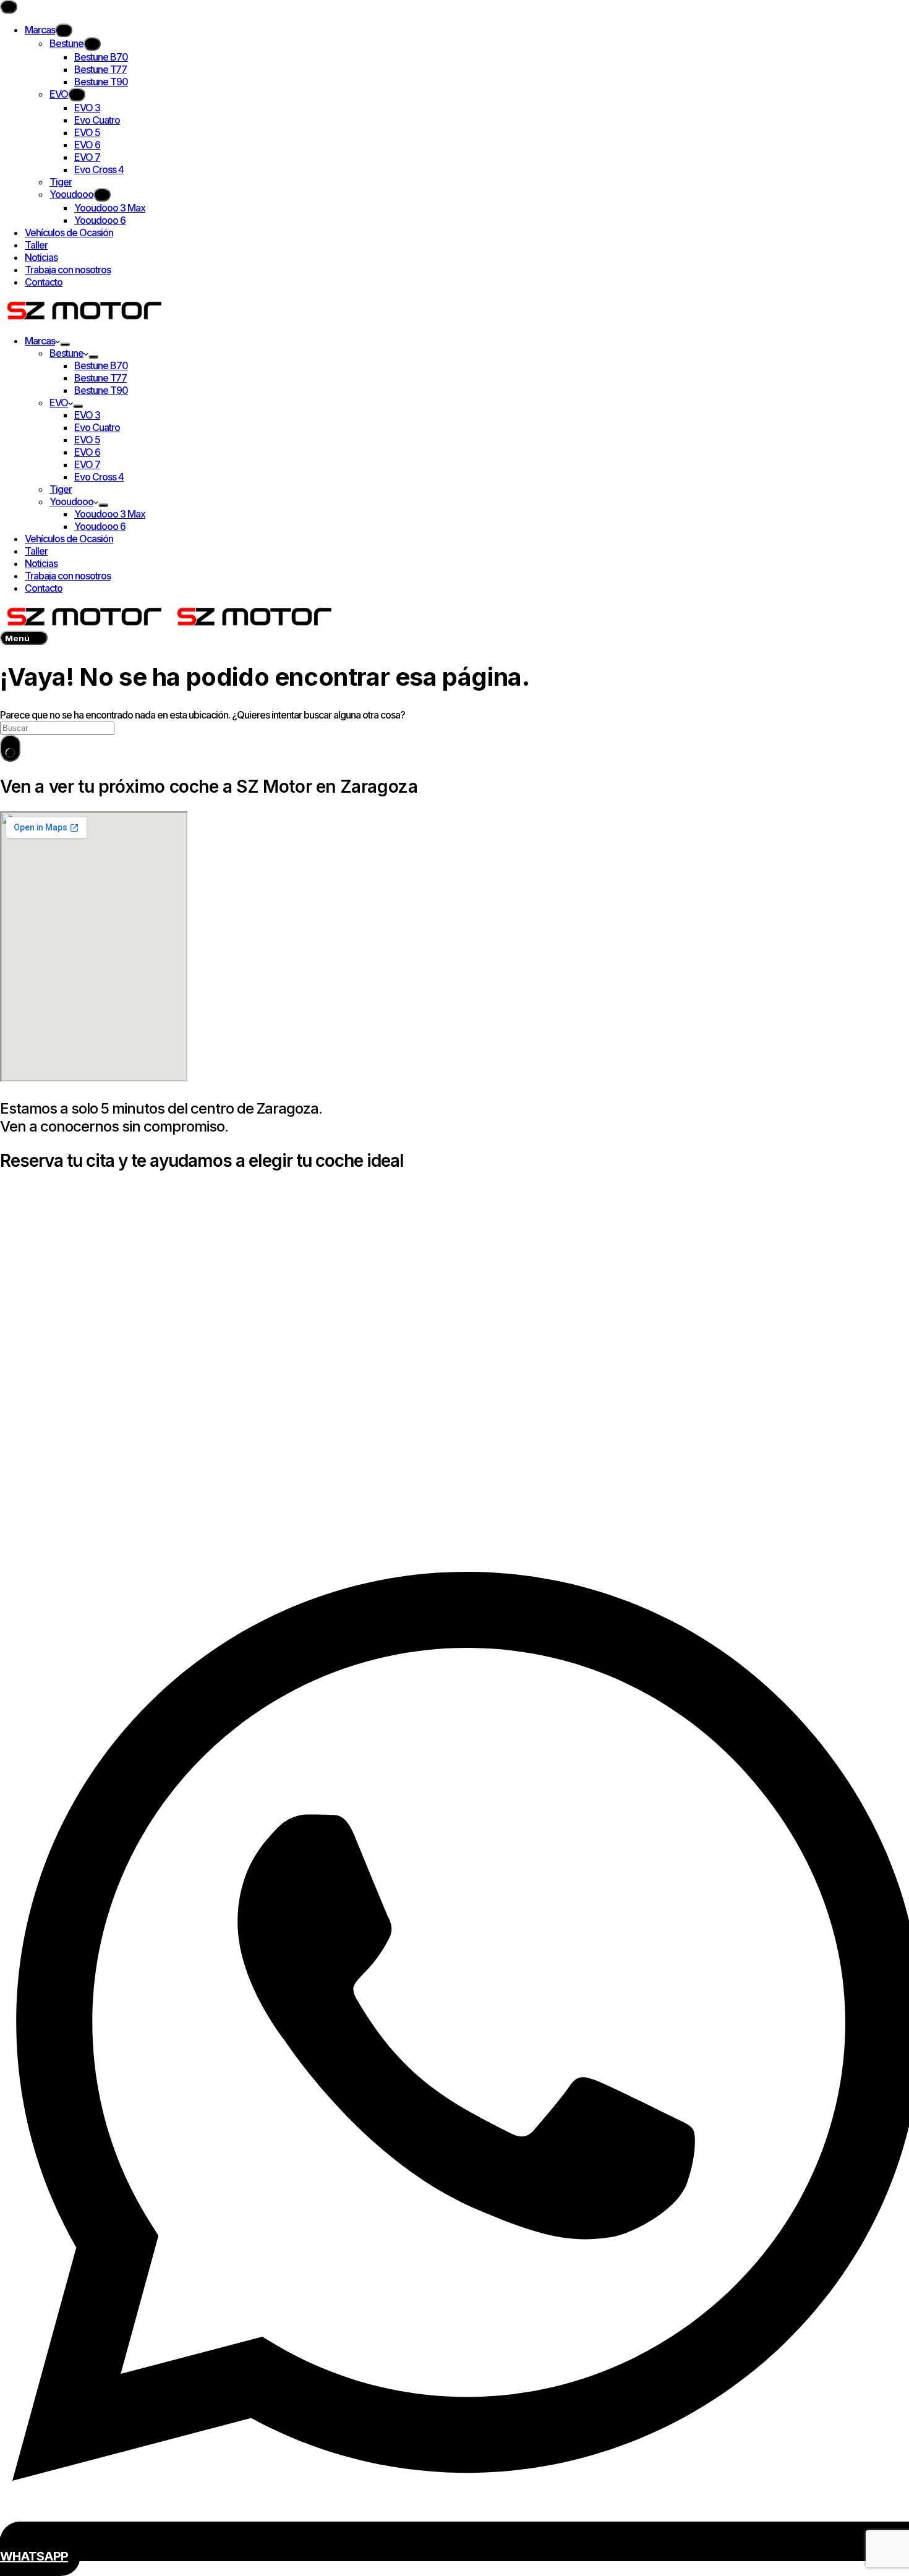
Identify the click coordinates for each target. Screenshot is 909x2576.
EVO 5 (87, 440)
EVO (59, 403)
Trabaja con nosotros (68, 576)
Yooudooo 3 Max (110, 514)
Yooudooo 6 (100, 526)
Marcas (40, 341)
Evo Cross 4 (99, 477)
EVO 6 (87, 452)
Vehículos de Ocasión (69, 539)
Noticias (41, 563)
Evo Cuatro (97, 427)
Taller (36, 551)
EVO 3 (87, 415)
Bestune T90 (101, 390)
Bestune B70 (101, 365)
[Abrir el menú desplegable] (65, 344)
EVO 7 (87, 464)
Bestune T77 (100, 378)
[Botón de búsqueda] (10, 748)
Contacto (44, 588)
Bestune (66, 353)
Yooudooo (71, 501)
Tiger (61, 489)
